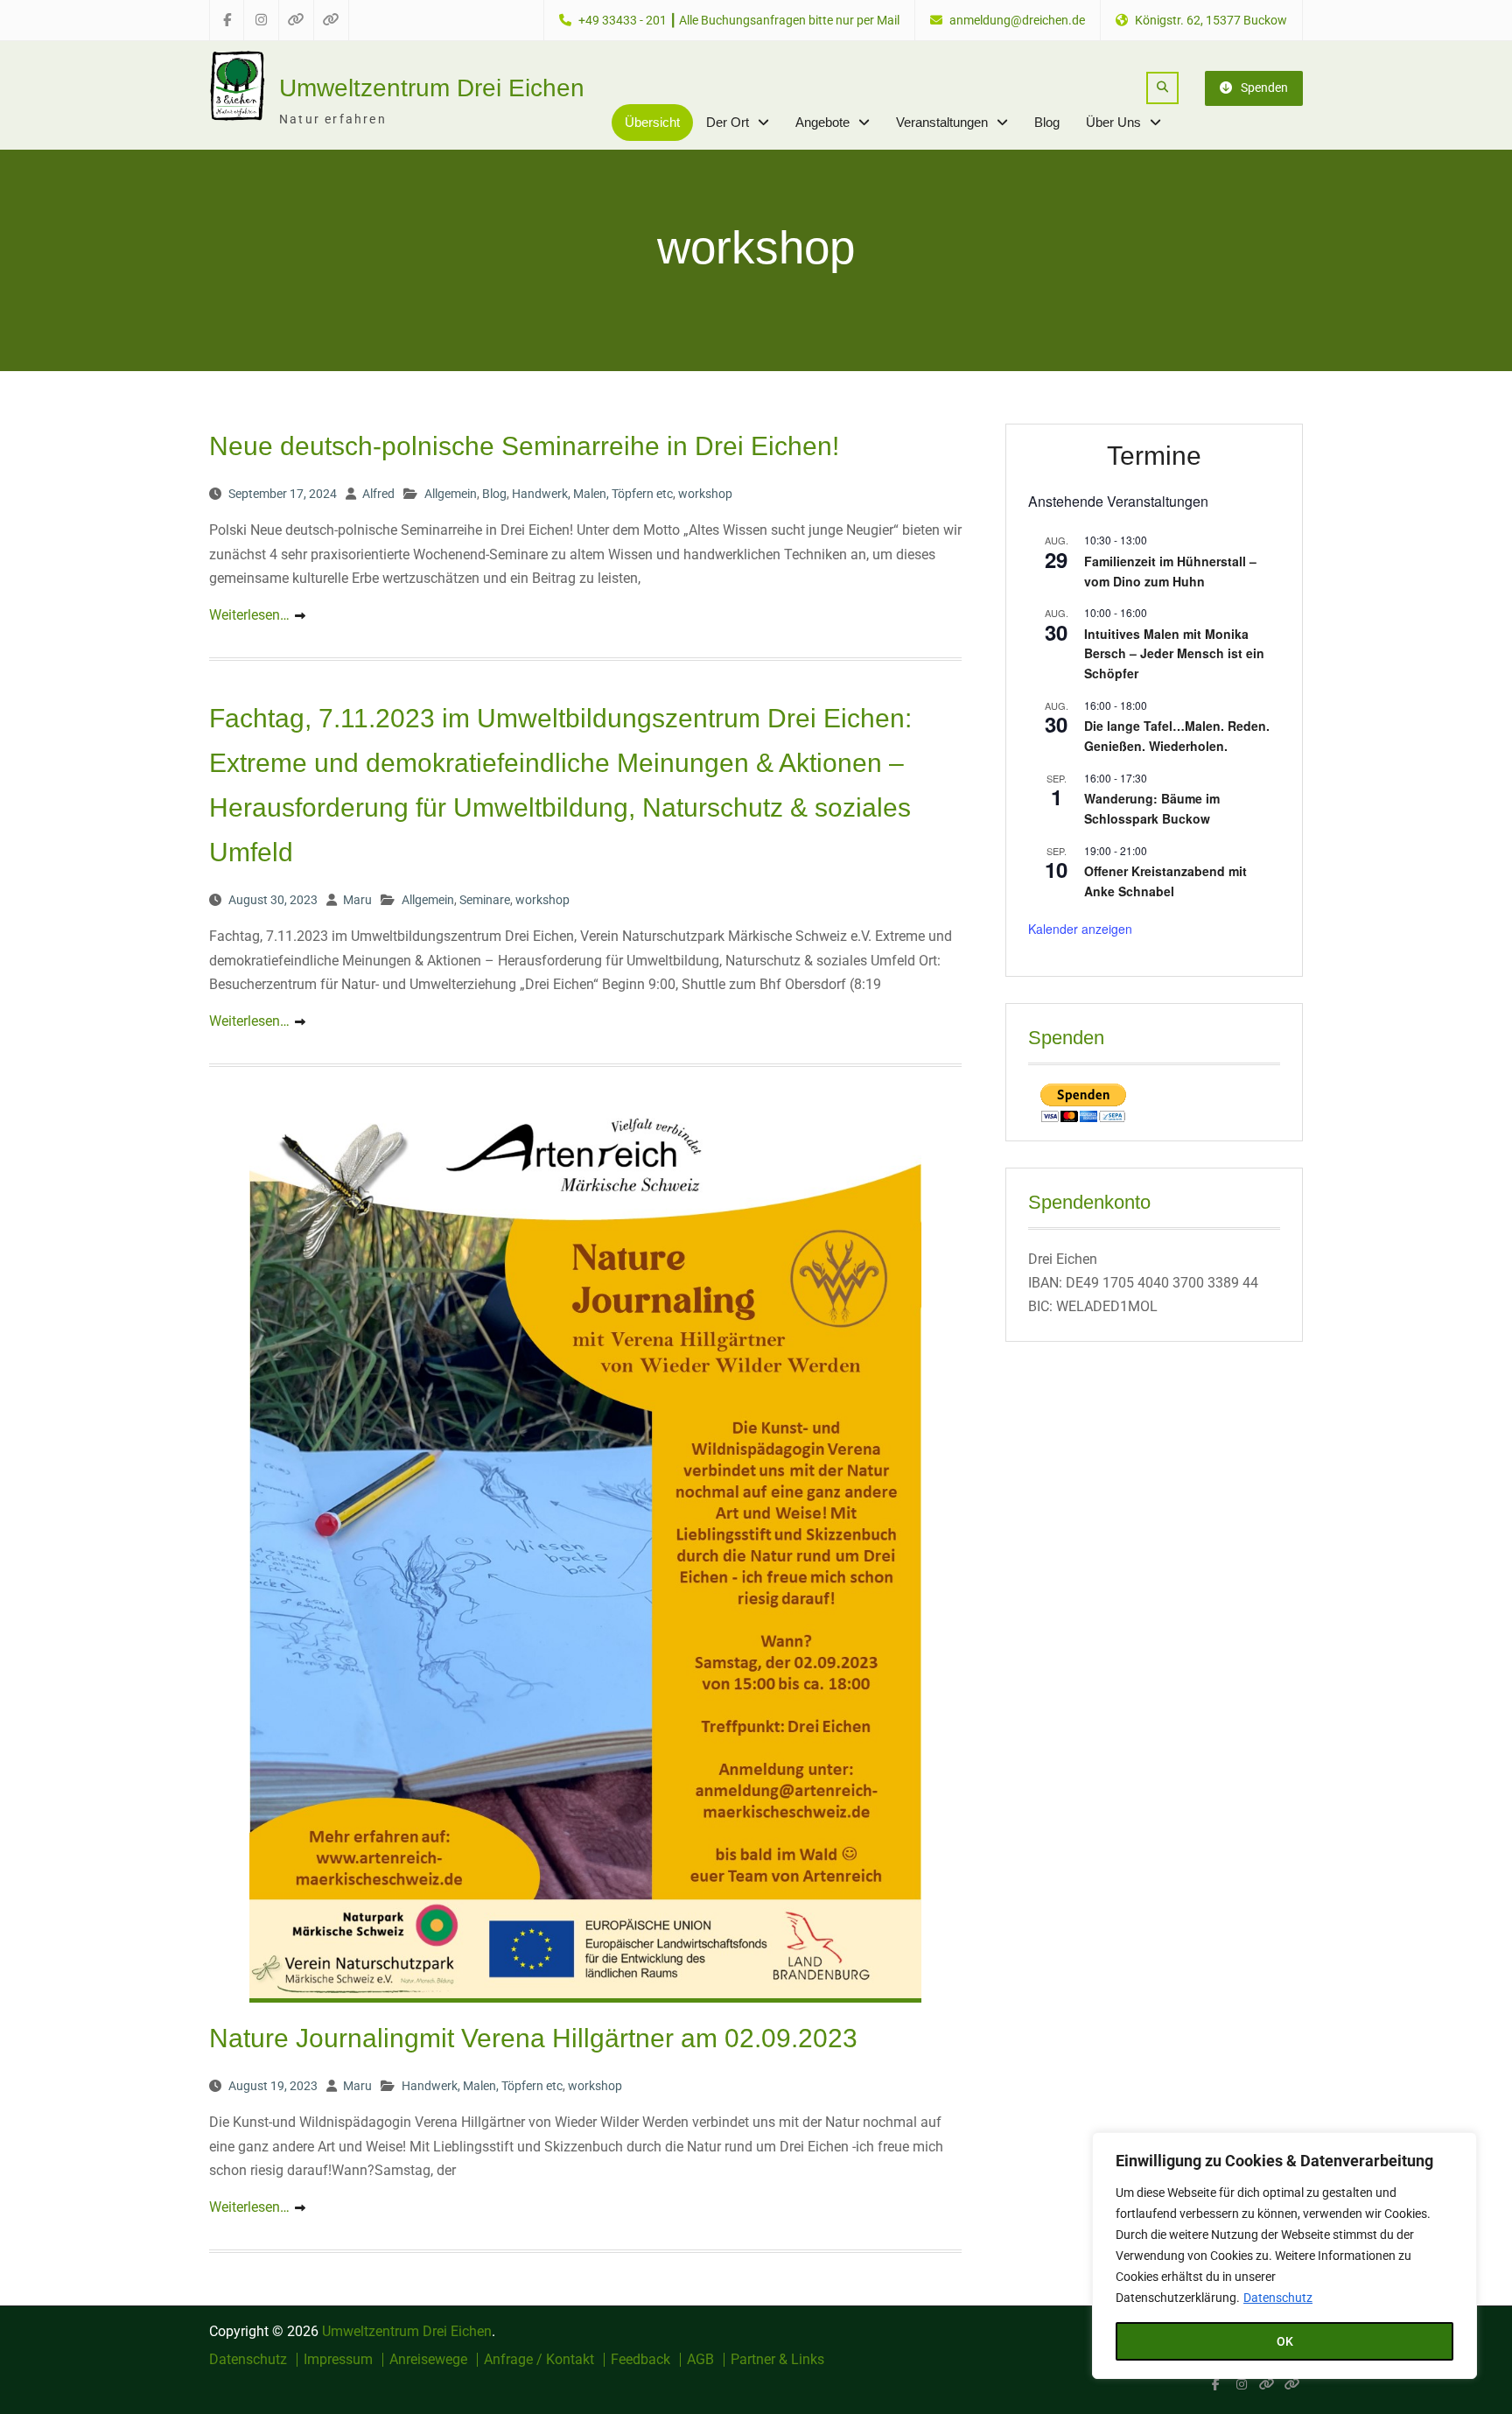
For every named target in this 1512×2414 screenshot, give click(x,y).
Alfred (378, 494)
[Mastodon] (1292, 2384)
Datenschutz (1278, 2298)
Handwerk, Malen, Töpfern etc (592, 494)
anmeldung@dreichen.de (1017, 21)
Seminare (485, 900)
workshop (705, 494)
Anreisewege (428, 2360)
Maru (357, 900)
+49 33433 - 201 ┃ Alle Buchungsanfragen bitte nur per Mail (739, 21)
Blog (1047, 122)
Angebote (822, 122)
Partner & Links (777, 2360)
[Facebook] (1216, 2384)
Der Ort (728, 122)
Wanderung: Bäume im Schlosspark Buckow (1152, 808)
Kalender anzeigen (1080, 929)
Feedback (640, 2360)
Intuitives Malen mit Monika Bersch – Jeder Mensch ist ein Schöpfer (1174, 653)
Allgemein (451, 494)
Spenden (1264, 88)
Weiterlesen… (249, 615)
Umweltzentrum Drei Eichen (432, 88)
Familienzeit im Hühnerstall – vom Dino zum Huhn (1170, 571)
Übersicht (652, 122)
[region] (1284, 2256)
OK (1285, 2341)
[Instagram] (1241, 2384)
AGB (700, 2360)
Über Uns (1113, 122)
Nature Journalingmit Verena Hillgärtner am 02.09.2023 (533, 2038)
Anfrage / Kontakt (539, 2360)
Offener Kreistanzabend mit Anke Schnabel (1165, 881)
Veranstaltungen (942, 122)
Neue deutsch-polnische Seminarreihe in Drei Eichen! (524, 446)
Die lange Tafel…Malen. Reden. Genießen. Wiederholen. (1177, 736)
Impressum (338, 2360)
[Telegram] (1267, 2384)
